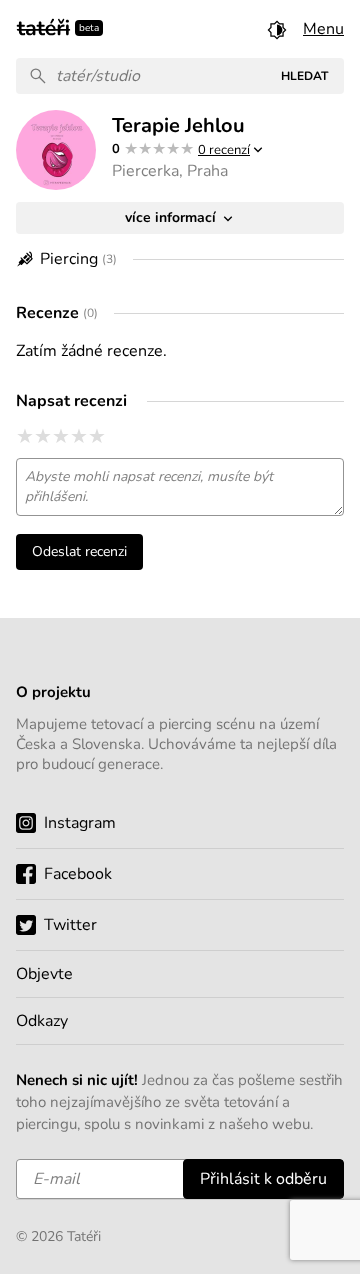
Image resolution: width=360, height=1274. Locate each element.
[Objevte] (180, 974)
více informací (172, 217)
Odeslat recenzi (79, 551)
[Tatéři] (43, 26)
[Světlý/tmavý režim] (277, 29)
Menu (323, 29)
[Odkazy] (180, 1021)
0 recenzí (224, 150)
